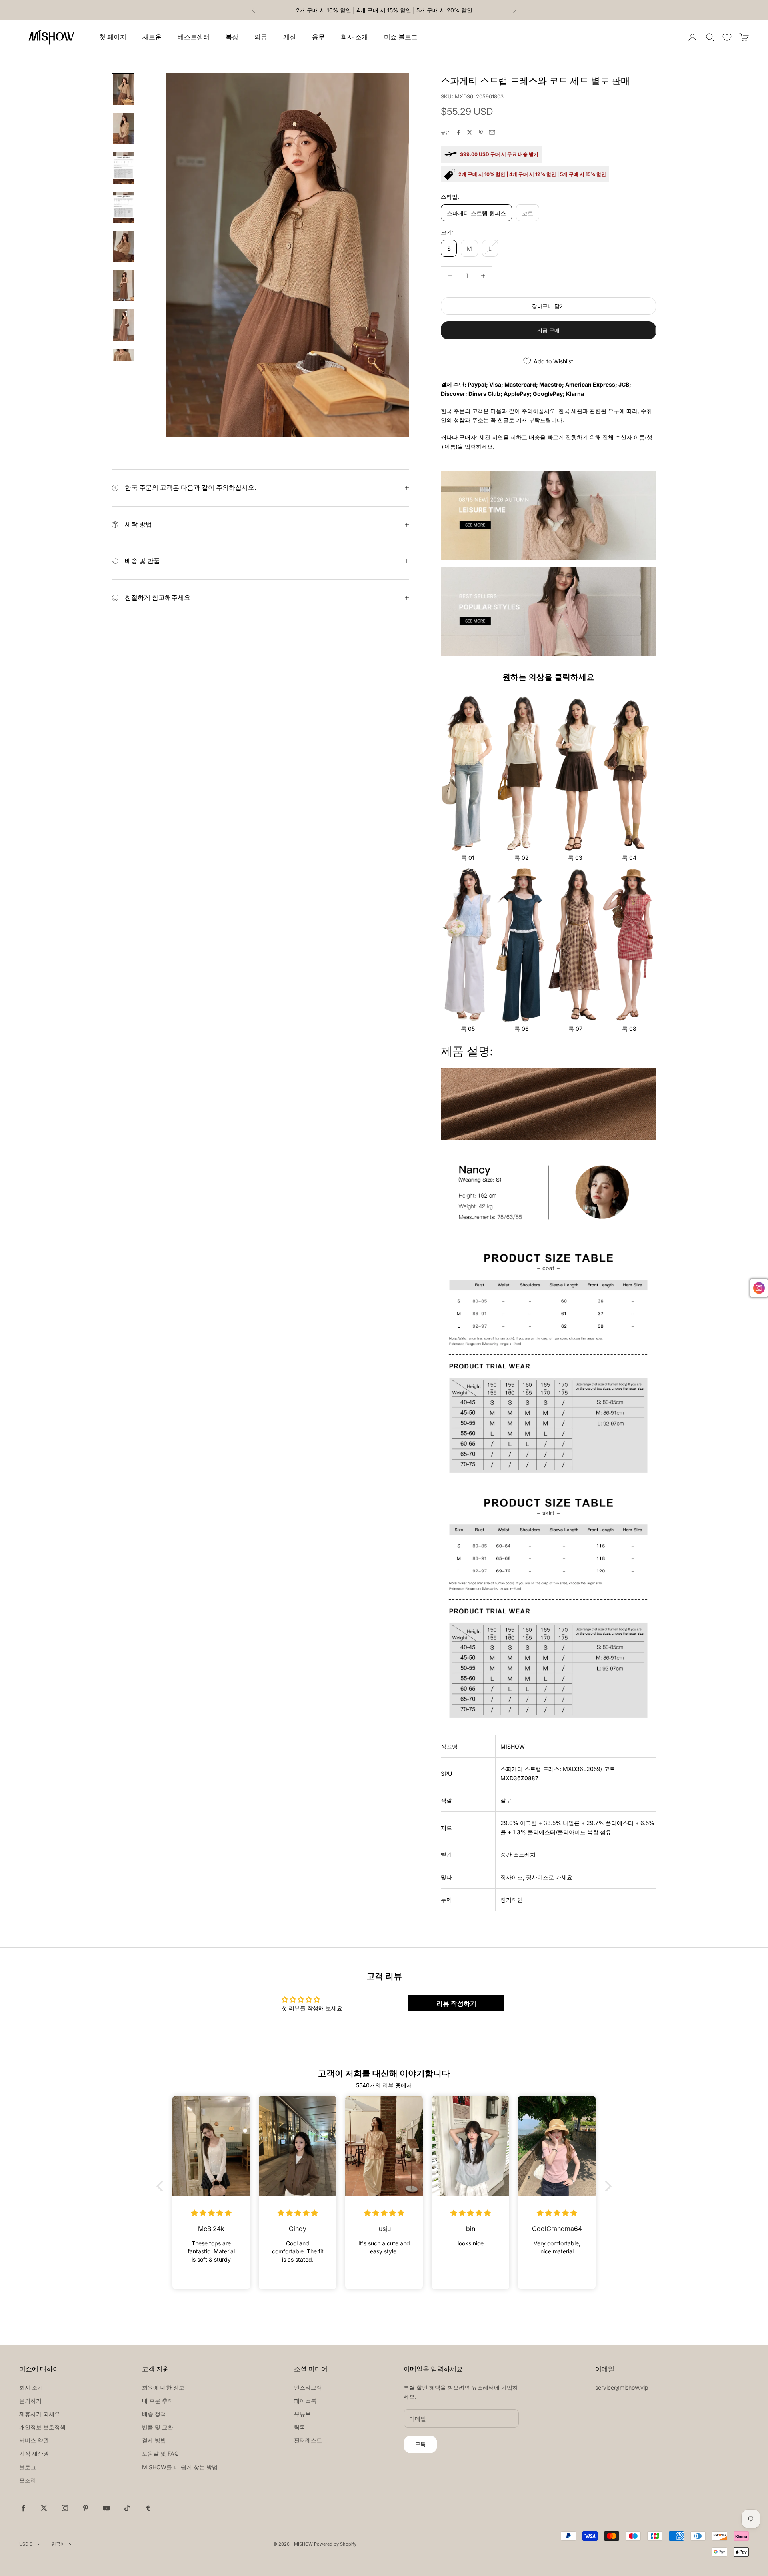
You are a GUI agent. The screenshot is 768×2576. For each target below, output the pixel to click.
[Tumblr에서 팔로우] (148, 2508)
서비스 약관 (34, 2440)
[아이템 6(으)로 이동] (123, 286)
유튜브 (302, 2414)
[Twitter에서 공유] (470, 132)
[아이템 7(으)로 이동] (123, 325)
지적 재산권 (34, 2453)
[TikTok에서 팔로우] (127, 2508)
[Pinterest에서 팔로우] (86, 2508)
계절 (290, 37)
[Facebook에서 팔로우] (23, 2508)
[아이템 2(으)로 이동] (123, 129)
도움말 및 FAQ (160, 2453)
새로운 (152, 37)
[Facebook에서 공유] (458, 132)
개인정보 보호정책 (42, 2427)
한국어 (58, 2544)
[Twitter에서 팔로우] (44, 2508)
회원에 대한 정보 (163, 2387)
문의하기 (30, 2401)
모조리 (28, 2480)
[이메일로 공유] (492, 132)
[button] (162, 2186)
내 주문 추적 (158, 2401)
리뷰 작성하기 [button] (456, 2003)
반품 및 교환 (158, 2427)
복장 (232, 37)
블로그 (28, 2467)
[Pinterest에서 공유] (481, 132)
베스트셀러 (194, 37)
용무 (318, 37)
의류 (261, 37)
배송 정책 (154, 2414)
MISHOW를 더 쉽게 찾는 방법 (180, 2467)
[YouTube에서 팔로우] (106, 2508)
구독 (420, 2444)
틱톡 (300, 2427)
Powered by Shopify (335, 2544)
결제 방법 (154, 2440)
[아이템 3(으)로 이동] (123, 168)
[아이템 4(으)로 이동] (123, 207)
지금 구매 (548, 330)
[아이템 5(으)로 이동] (123, 246)
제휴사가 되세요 (40, 2414)
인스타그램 (308, 2387)
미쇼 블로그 (401, 37)
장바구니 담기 (548, 306)
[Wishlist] (727, 37)
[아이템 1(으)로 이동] (123, 90)
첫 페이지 (113, 37)
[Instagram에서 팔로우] (65, 2508)
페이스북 (305, 2401)
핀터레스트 (308, 2440)
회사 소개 (354, 37)
